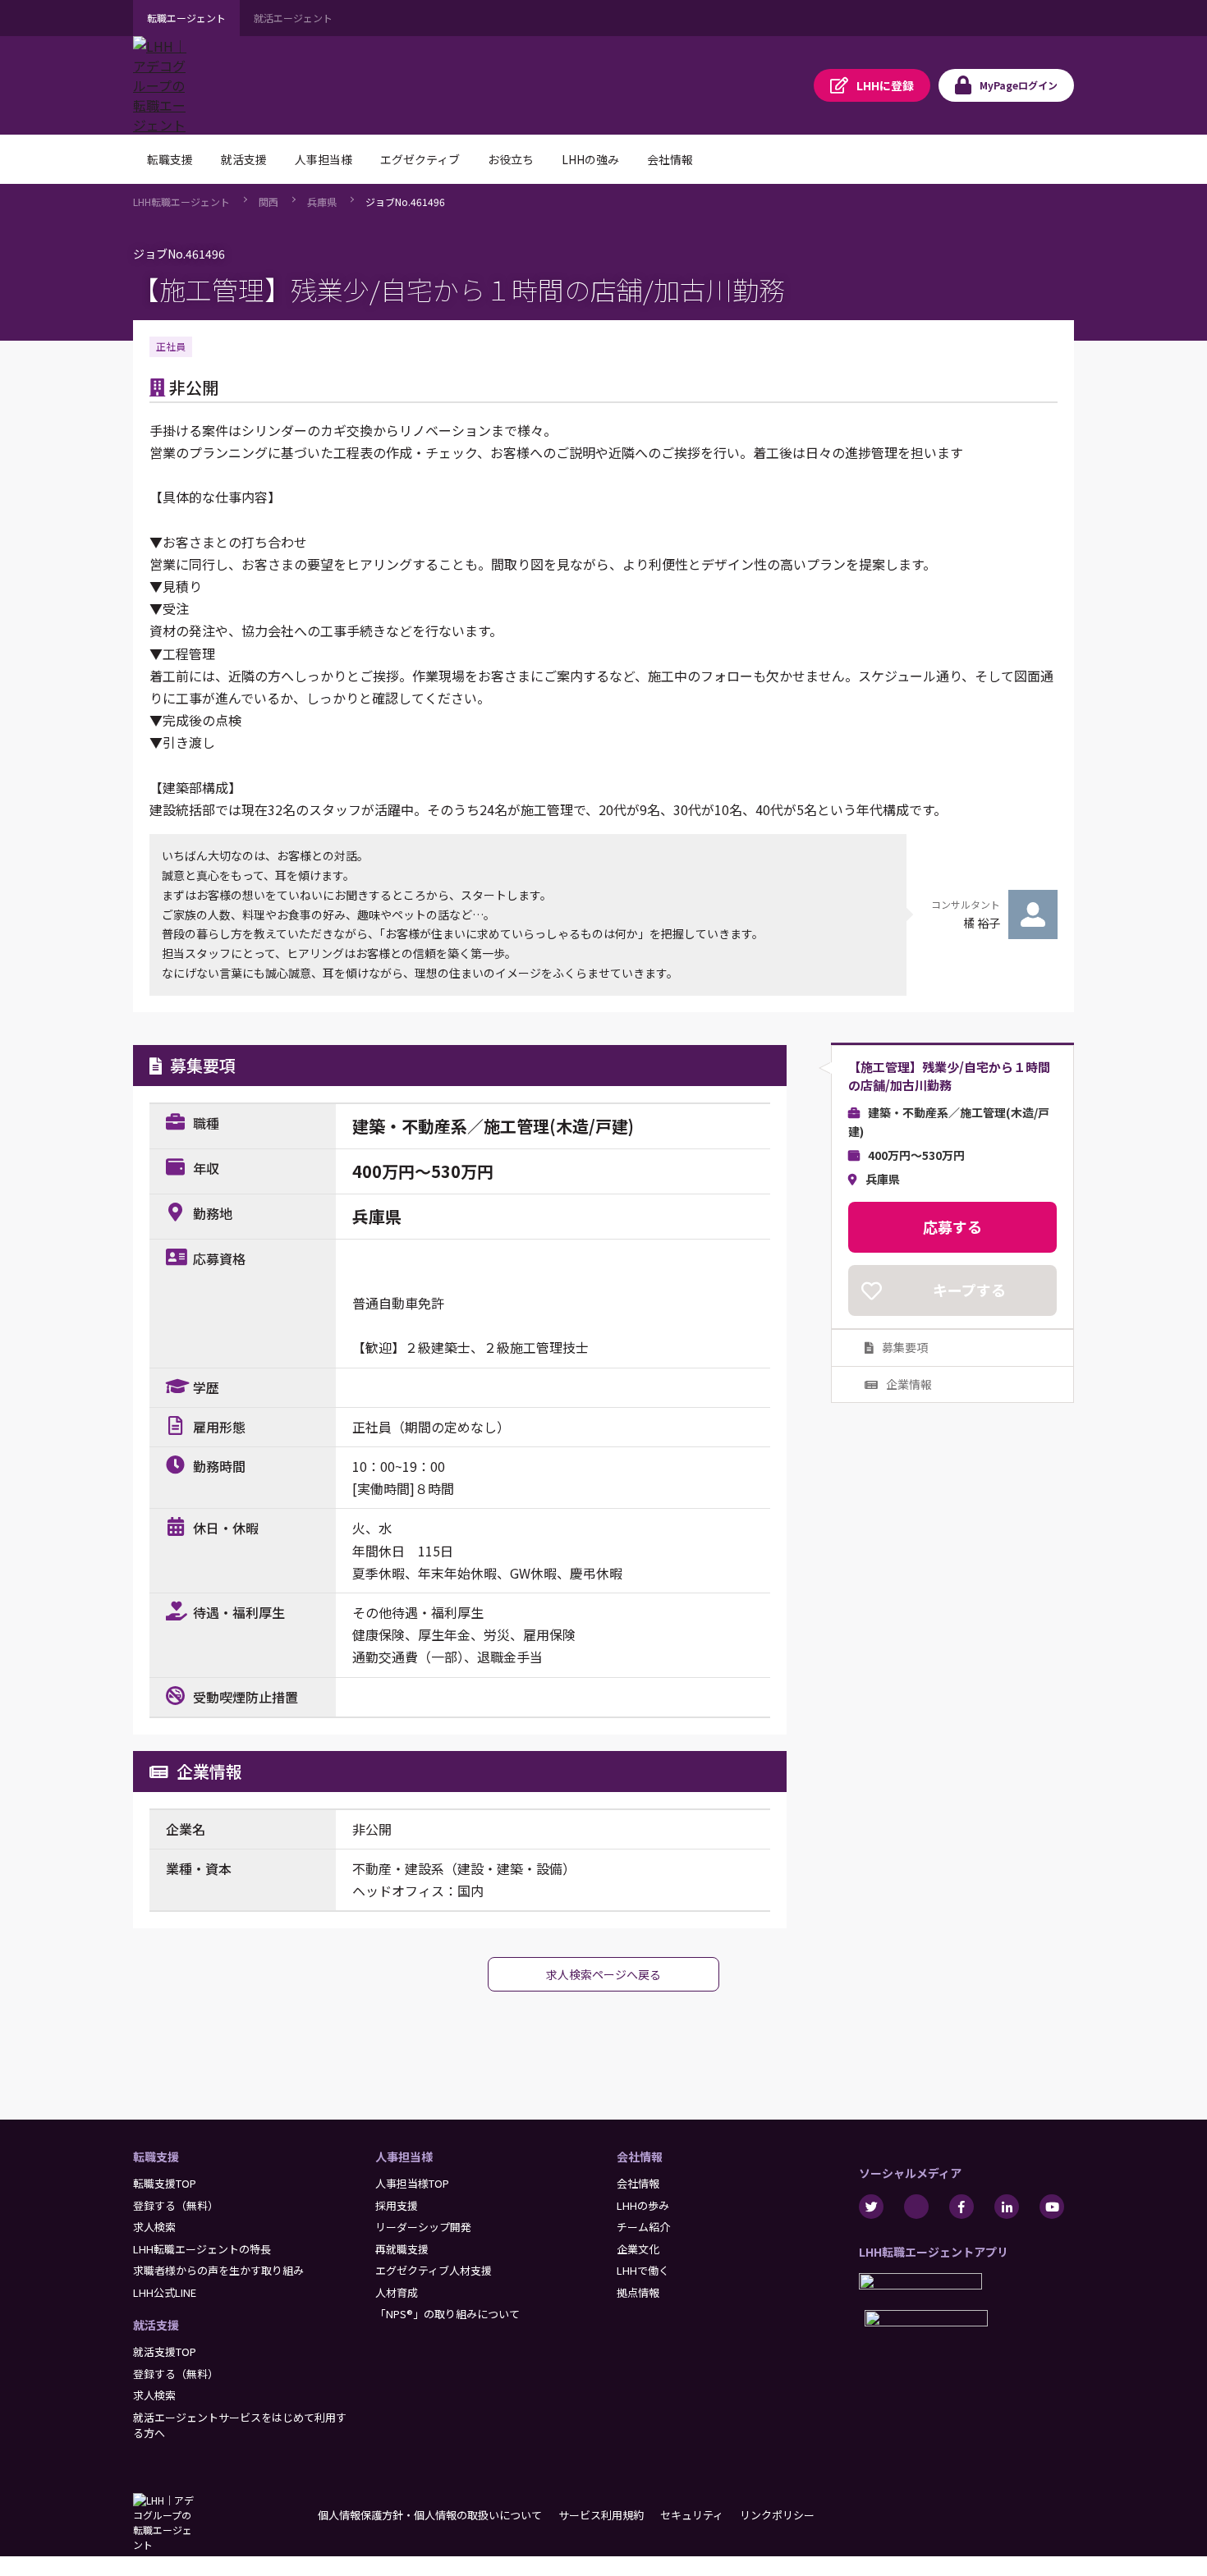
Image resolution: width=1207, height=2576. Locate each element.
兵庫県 (322, 202)
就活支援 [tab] (244, 159)
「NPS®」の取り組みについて (447, 2314)
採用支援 (397, 2205)
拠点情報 (638, 2292)
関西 (268, 202)
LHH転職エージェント (181, 202)
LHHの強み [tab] (590, 159)
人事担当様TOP (412, 2183)
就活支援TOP (165, 2351)
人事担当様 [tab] (324, 159)
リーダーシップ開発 (423, 2227)
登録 (885, 85)
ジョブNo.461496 (405, 202)
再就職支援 (402, 2249)
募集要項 (905, 1347)
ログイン (1019, 85)
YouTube (1052, 2207)
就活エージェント (293, 18)
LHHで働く (643, 2270)
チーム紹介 (643, 2227)
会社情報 (640, 2157)
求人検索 (154, 2227)
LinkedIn (1007, 2207)
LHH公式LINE (165, 2292)
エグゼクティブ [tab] (420, 159)
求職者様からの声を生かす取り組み (218, 2270)
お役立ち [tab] (511, 159)
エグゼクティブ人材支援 (434, 2270)
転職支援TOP (165, 2183)
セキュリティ (692, 2515)
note (916, 2207)
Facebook (961, 2207)
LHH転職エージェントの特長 (202, 2249)
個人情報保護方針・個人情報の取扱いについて (430, 2515)
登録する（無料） (176, 2205)
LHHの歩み (643, 2205)
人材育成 (397, 2292)
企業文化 (638, 2249)
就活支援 (156, 2325)
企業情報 (909, 1384)
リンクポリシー (777, 2515)
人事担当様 (404, 2157)
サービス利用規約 (601, 2515)
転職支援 (156, 2157)
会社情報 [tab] (670, 159)
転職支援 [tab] (170, 159)
